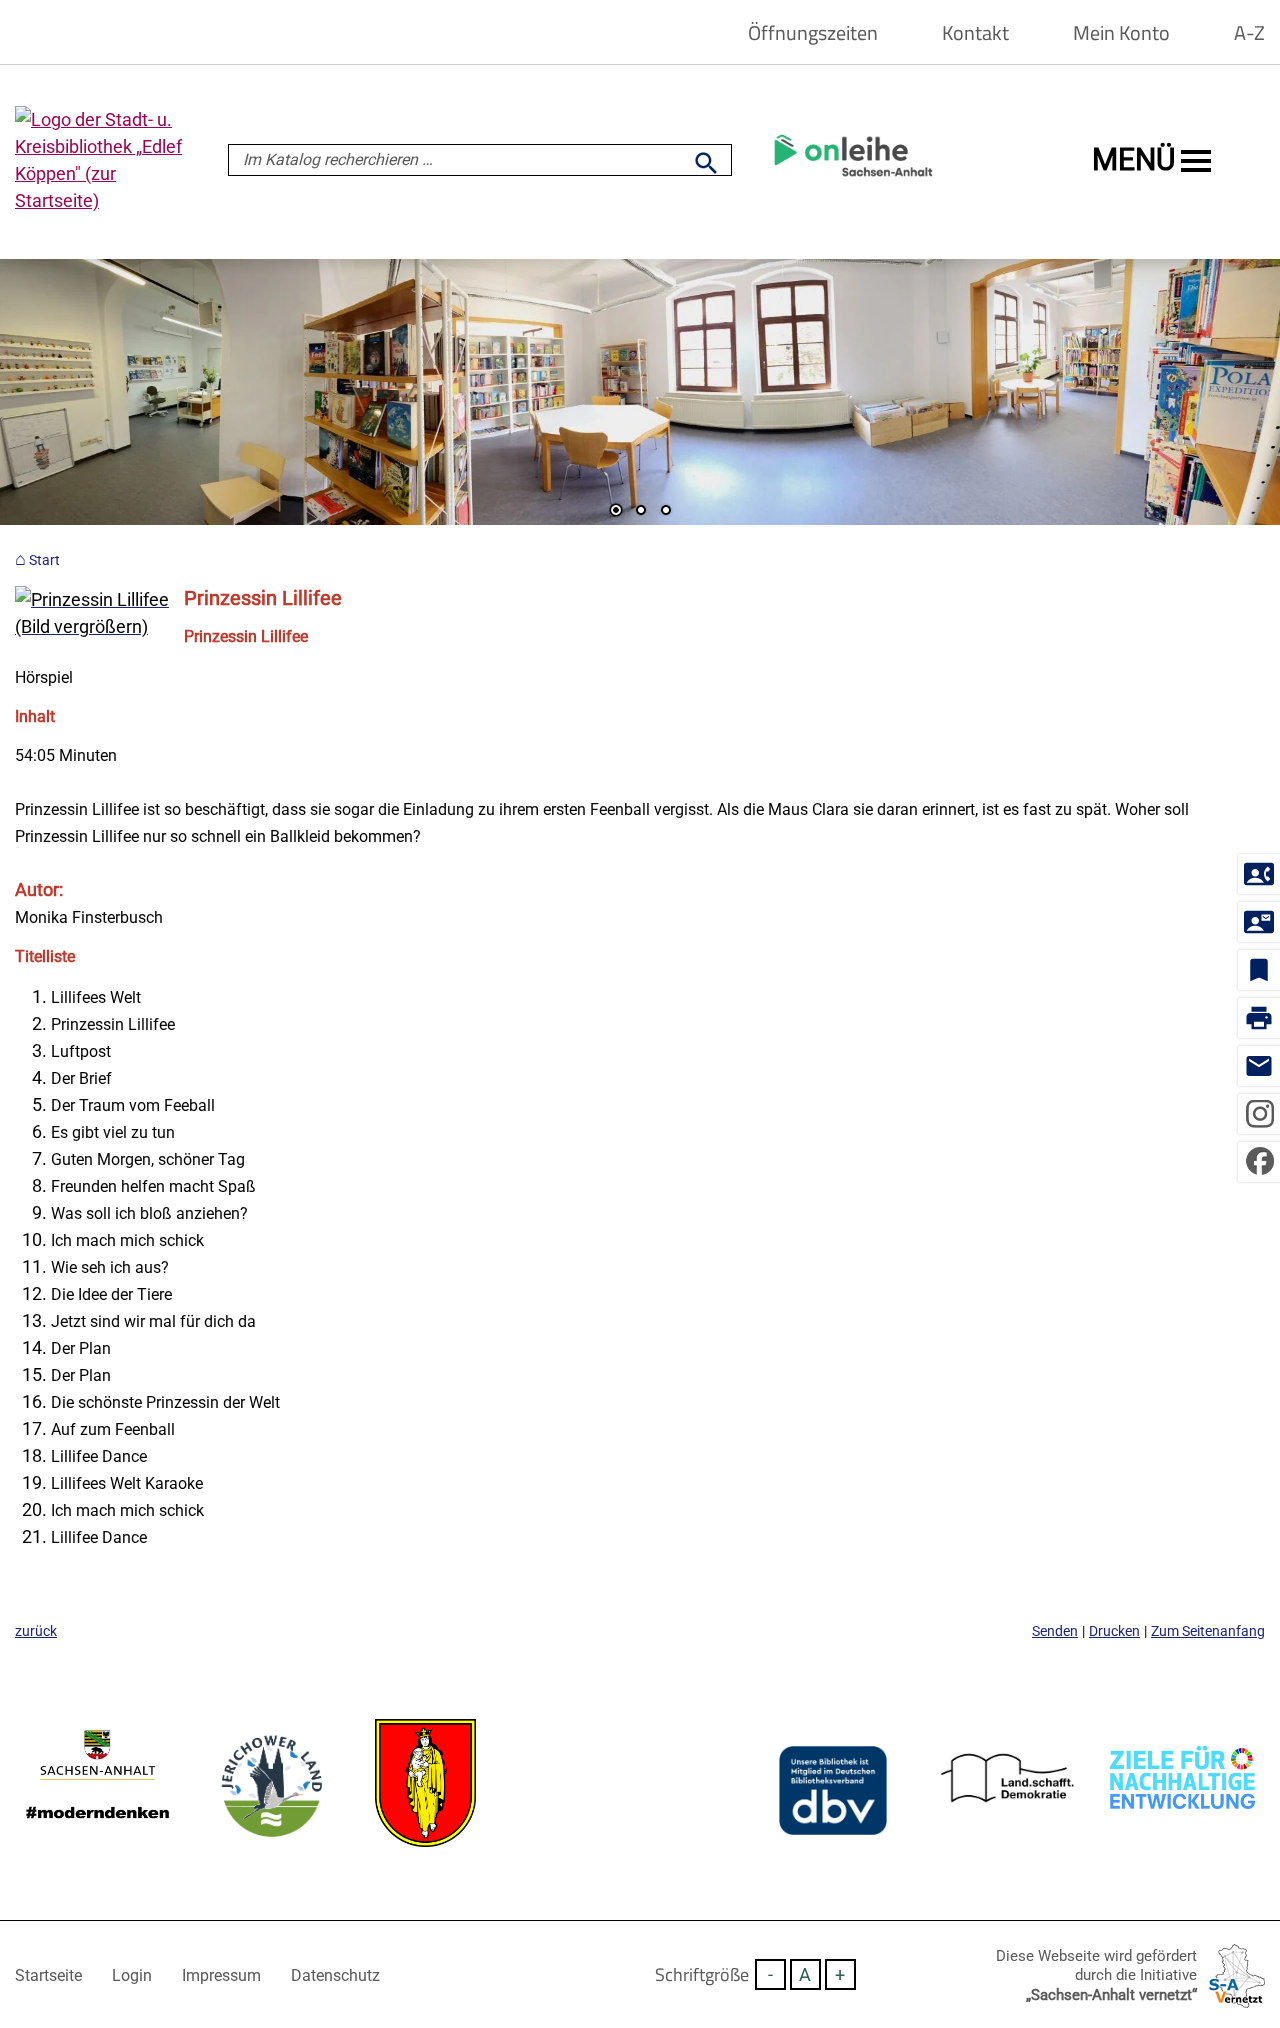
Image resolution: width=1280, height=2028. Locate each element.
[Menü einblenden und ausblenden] (1195, 160)
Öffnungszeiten (813, 32)
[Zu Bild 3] (666, 512)
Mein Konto (1121, 32)
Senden (1055, 1631)
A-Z (1249, 32)
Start (44, 560)
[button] (80, 394)
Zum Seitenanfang (1208, 1631)
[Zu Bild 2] (641, 512)
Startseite (48, 1975)
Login (132, 1975)
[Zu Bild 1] (616, 512)
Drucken (1114, 1631)
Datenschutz (335, 1975)
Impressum (221, 1975)
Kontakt (975, 32)
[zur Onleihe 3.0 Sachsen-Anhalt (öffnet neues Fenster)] (853, 184)
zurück (36, 1631)
